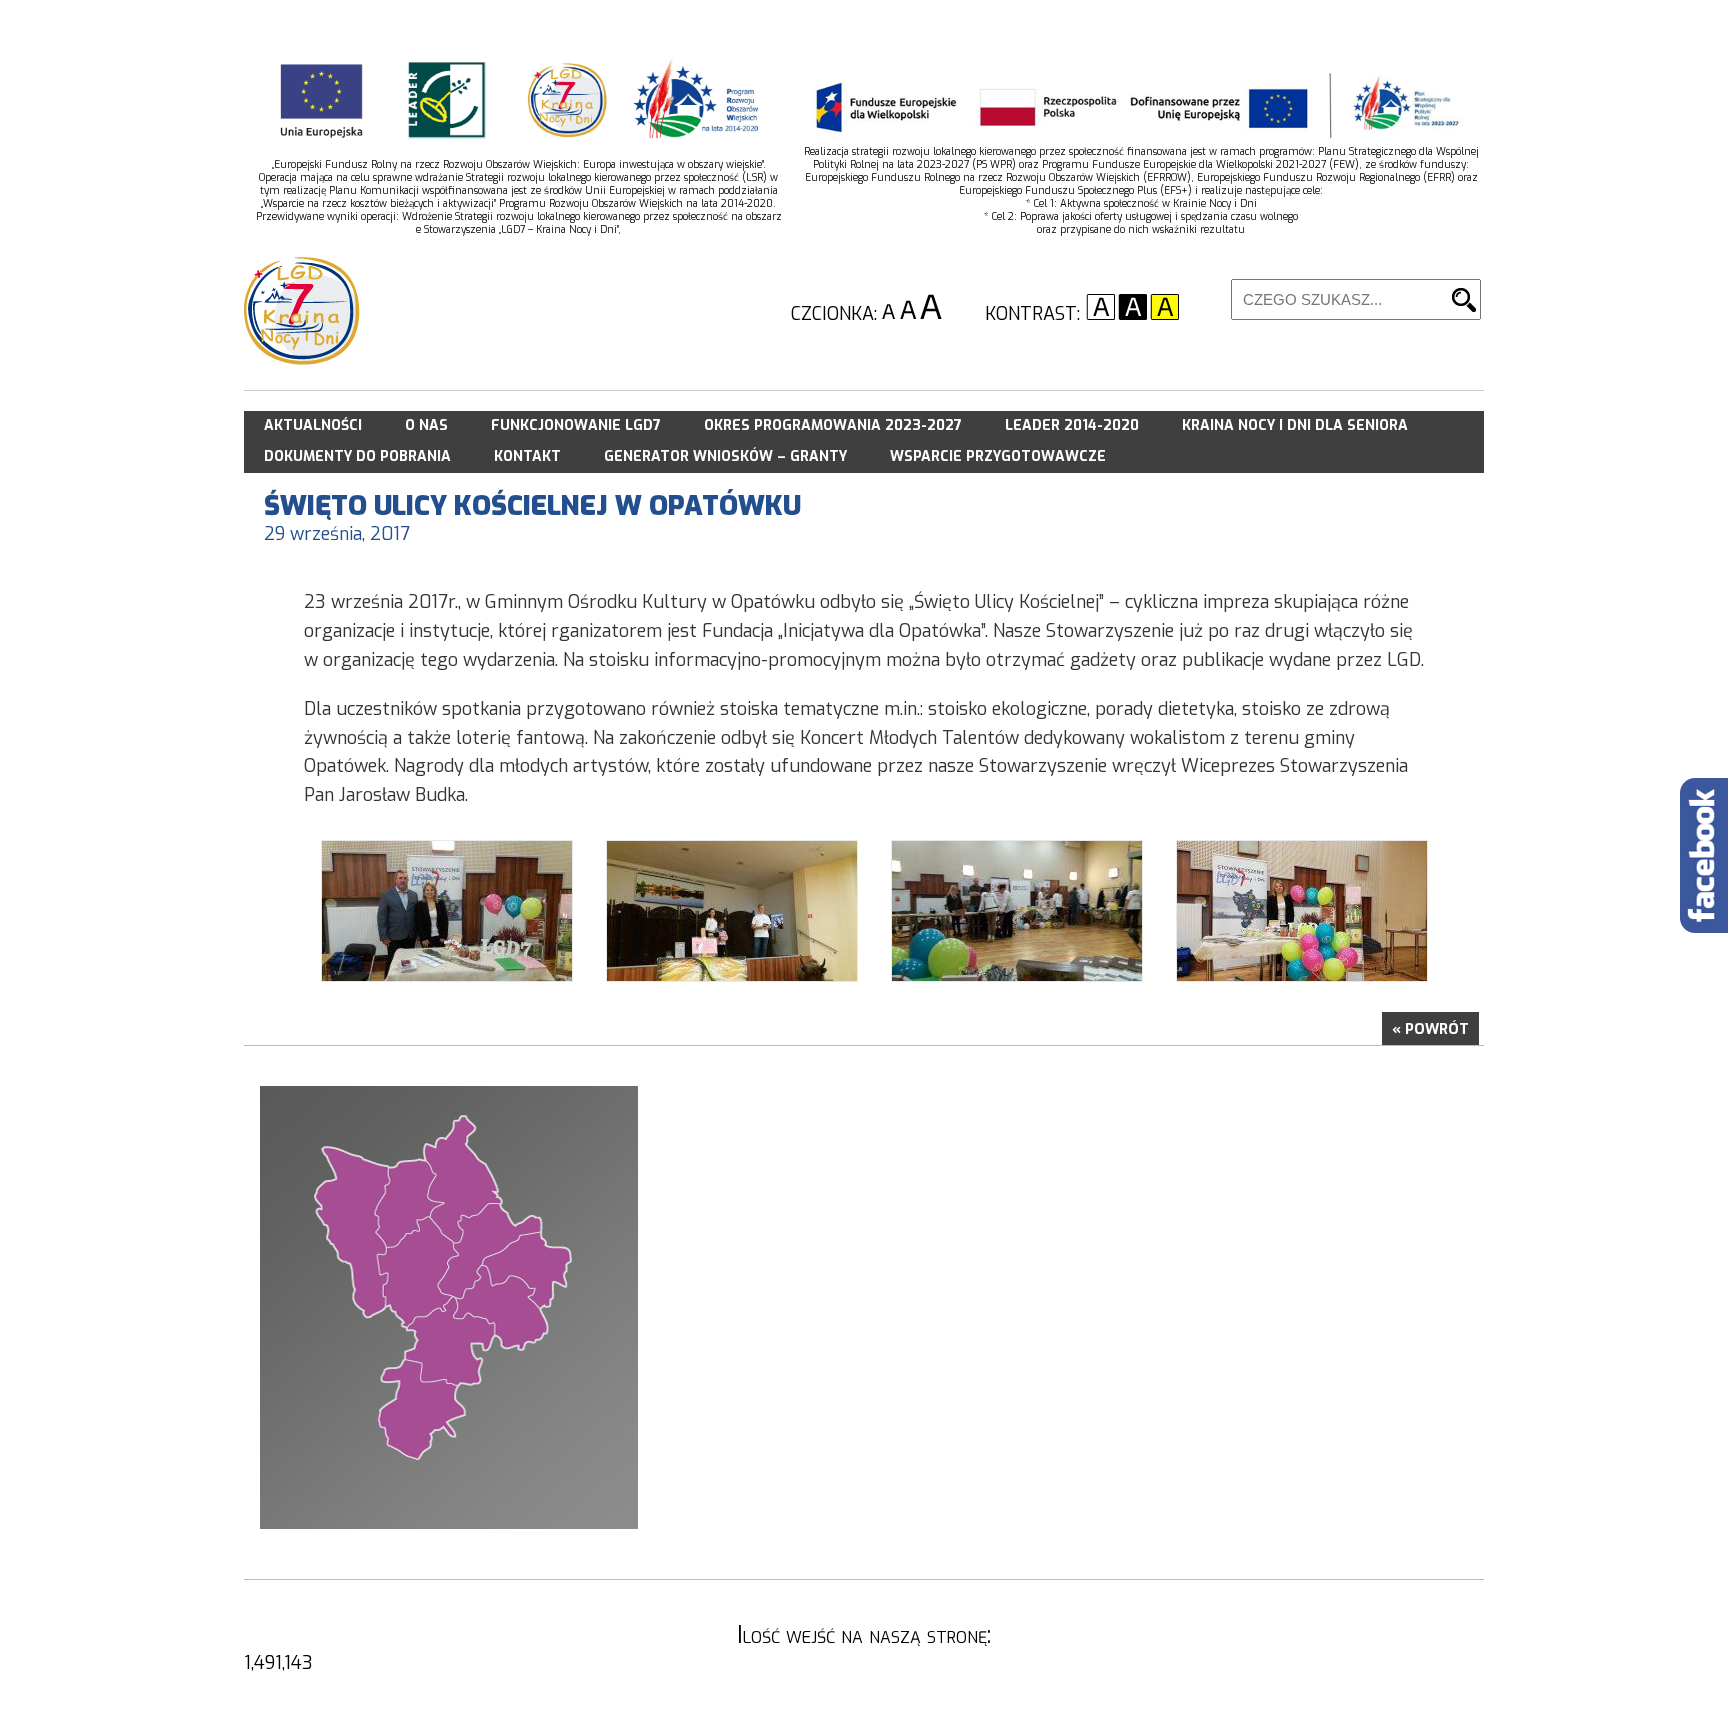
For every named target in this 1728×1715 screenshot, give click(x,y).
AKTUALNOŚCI (313, 425)
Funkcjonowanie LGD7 (576, 425)
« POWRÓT (1430, 1029)
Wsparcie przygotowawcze (998, 456)
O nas (426, 425)
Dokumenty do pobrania (357, 456)
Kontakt (527, 456)
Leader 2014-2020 (1072, 425)
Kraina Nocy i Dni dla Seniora (1295, 425)
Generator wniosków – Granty (725, 456)
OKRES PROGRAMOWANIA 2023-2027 (833, 425)
